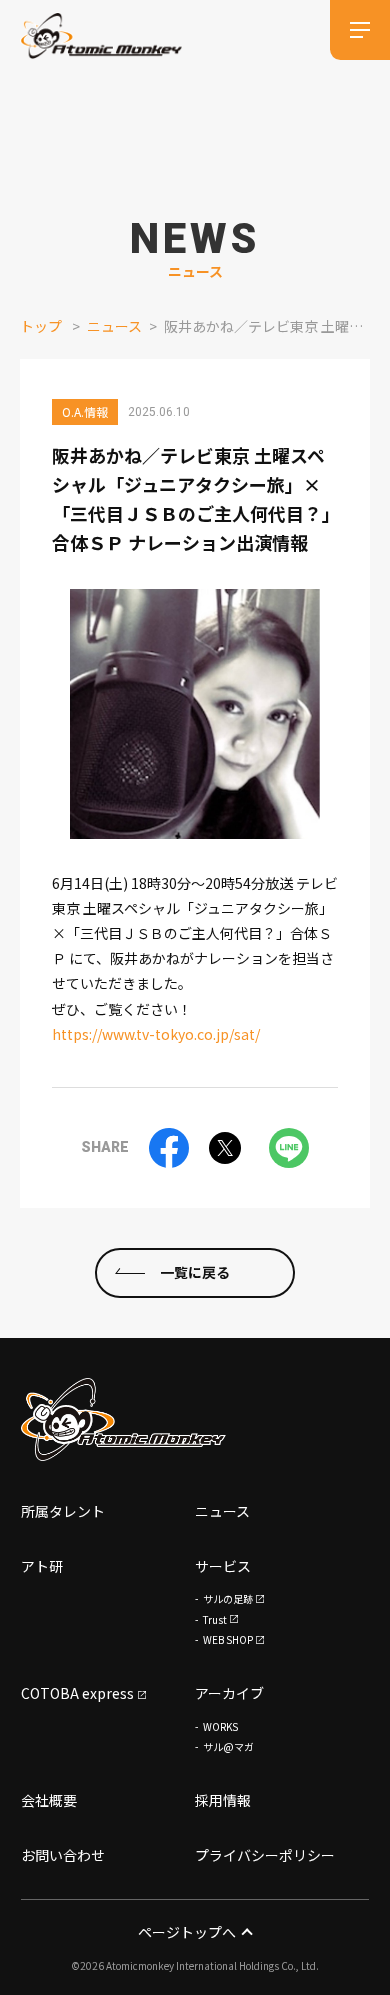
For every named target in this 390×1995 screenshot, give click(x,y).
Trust (215, 1619)
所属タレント (63, 1511)
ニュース (114, 326)
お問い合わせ (63, 1855)
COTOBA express (77, 1693)
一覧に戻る (195, 1272)
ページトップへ (187, 1932)
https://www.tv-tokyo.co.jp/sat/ (156, 1034)
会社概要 (49, 1800)
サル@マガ (228, 1746)
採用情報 (223, 1800)
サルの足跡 (228, 1598)
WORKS (220, 1726)
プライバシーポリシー (265, 1855)
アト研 (42, 1566)
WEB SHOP (228, 1639)
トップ (41, 326)
